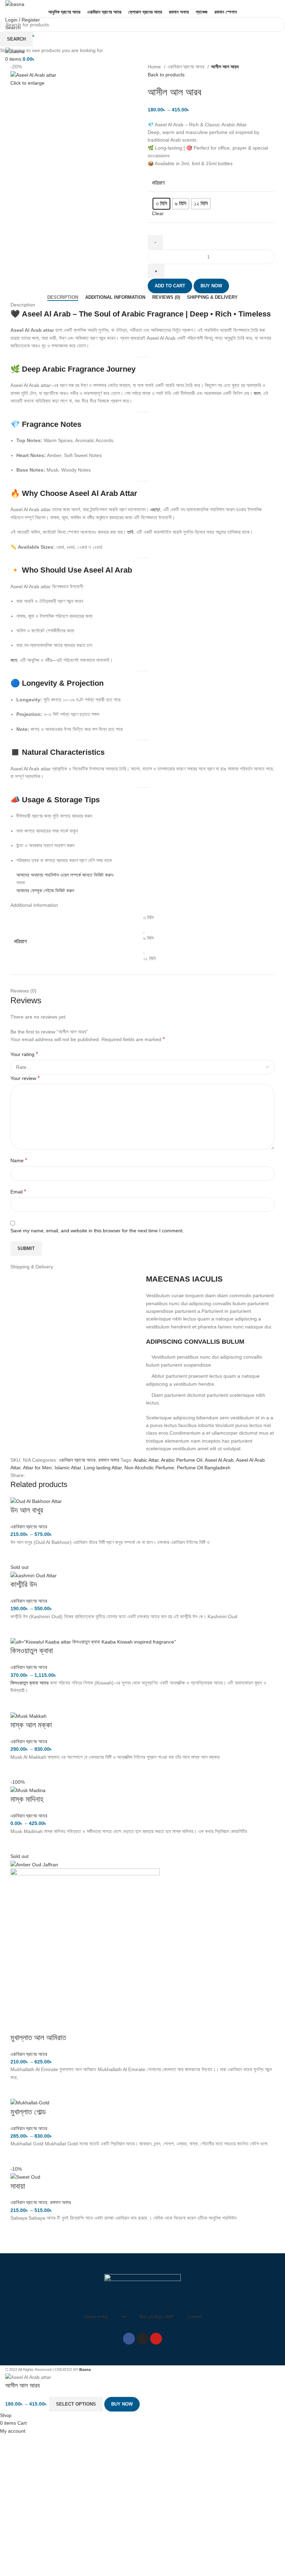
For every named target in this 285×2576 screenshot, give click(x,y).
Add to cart (170, 286)
